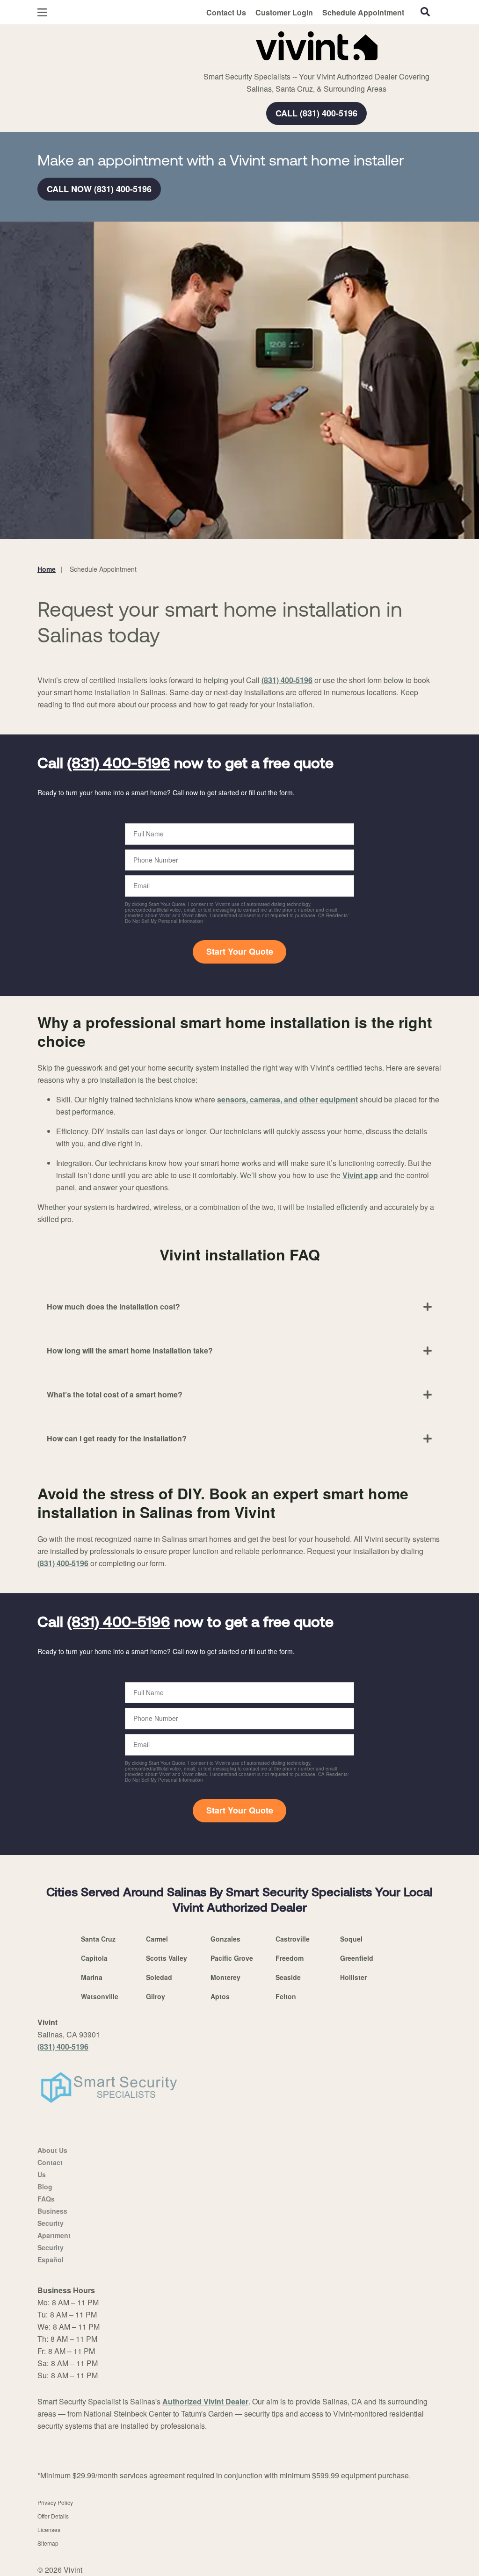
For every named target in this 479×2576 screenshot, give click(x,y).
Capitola (94, 1958)
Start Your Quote (240, 951)
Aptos (220, 1996)
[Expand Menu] (165, 44)
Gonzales (225, 1939)
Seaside (288, 1977)
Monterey (225, 1977)
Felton (286, 1996)
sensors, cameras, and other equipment (287, 1099)
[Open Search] (425, 12)
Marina (92, 1977)
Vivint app (360, 1175)
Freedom (290, 1958)
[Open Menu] (42, 12)
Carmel (157, 1939)
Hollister (353, 1977)
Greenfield (357, 1958)
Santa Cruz (98, 1939)
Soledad (159, 1977)
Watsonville (100, 1996)
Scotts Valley (167, 1958)
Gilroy (156, 1996)
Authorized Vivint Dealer (205, 2401)
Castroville (293, 1939)
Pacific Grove (232, 1958)
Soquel (351, 1939)
